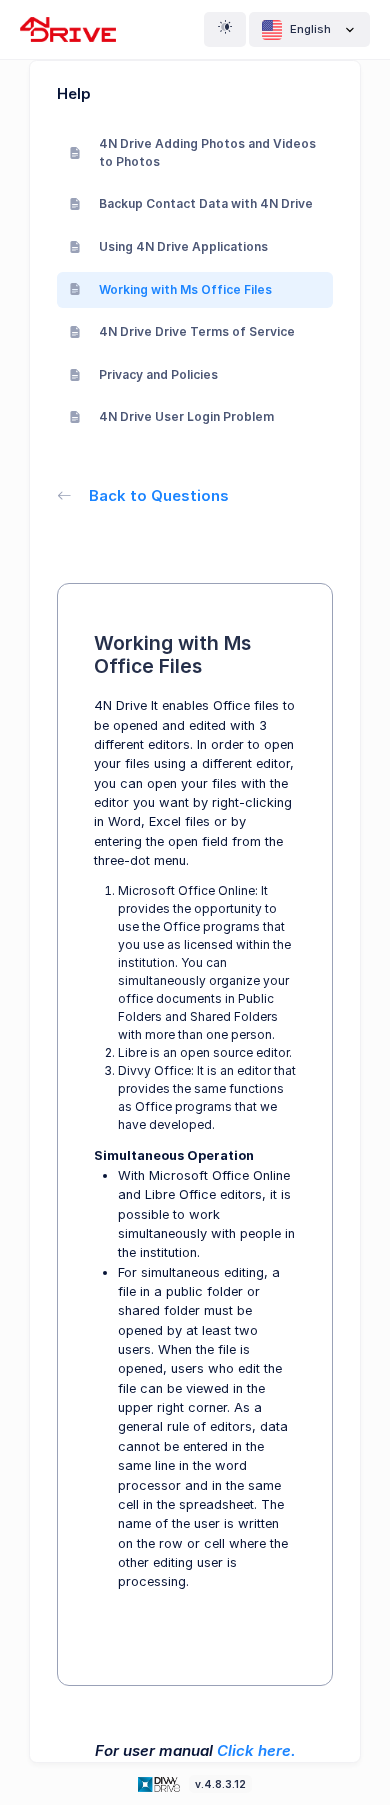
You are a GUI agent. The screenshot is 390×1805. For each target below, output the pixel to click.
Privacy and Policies (158, 374)
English (310, 29)
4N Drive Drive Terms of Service (197, 331)
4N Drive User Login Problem (186, 416)
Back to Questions (159, 495)
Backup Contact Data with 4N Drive (206, 203)
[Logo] (161, 1783)
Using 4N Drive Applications (183, 246)
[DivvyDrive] (68, 29)
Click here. (256, 1750)
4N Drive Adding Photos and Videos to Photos (207, 152)
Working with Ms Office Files (185, 289)
